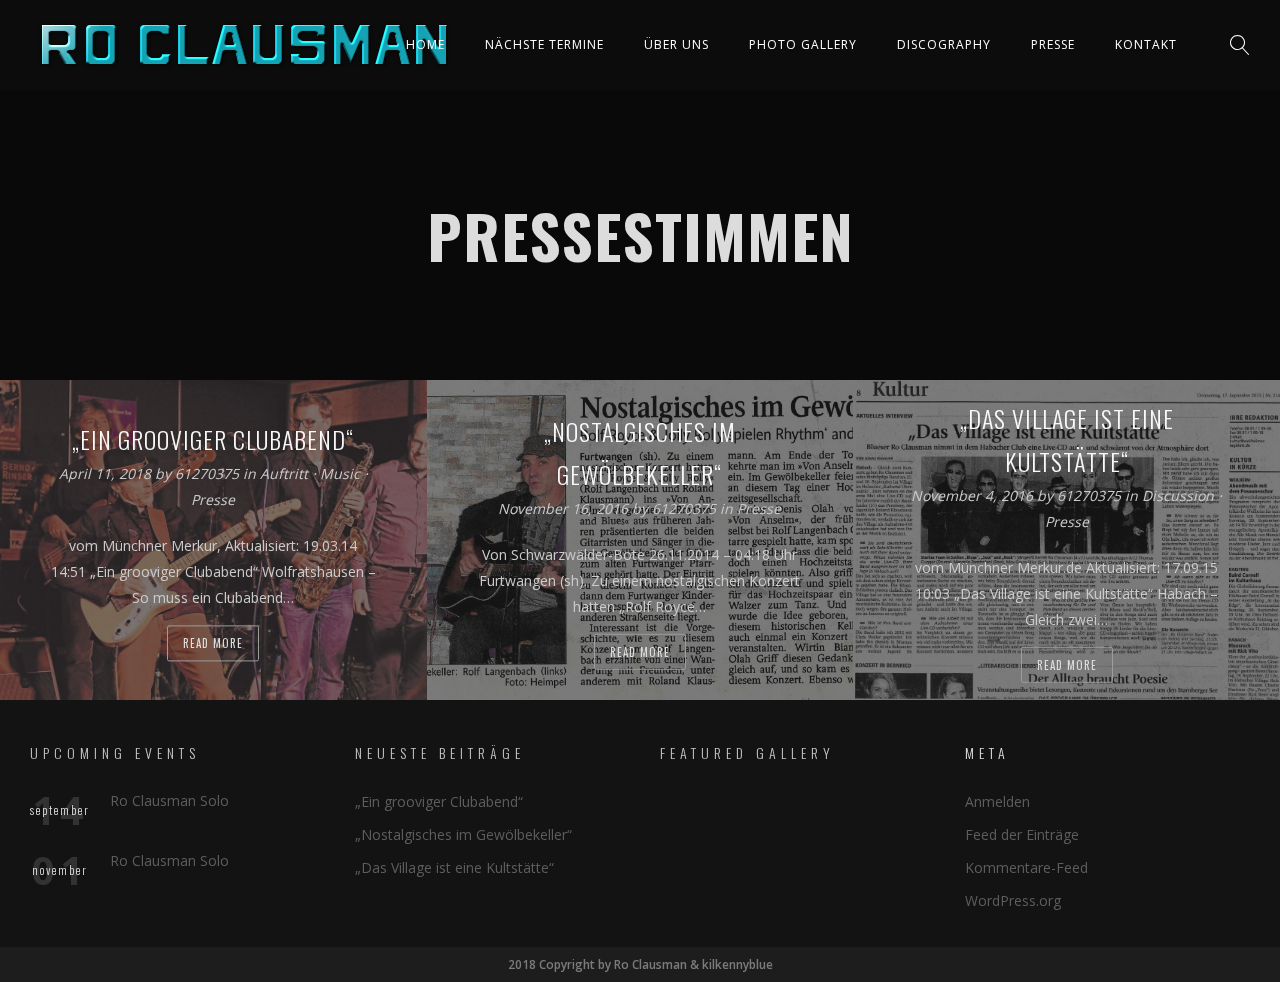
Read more (213, 644)
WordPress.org (1013, 900)
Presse (1053, 44)
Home (425, 44)
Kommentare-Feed (1026, 867)
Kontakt (1146, 44)
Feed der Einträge (1022, 834)
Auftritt (284, 474)
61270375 (209, 474)
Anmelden (997, 801)
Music (340, 474)
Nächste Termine (544, 44)
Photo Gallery (803, 44)
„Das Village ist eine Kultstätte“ (454, 867)
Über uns (676, 44)
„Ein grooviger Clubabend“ (439, 801)
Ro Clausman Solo (169, 800)
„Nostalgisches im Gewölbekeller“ (463, 834)
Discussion (1178, 495)
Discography (944, 44)
